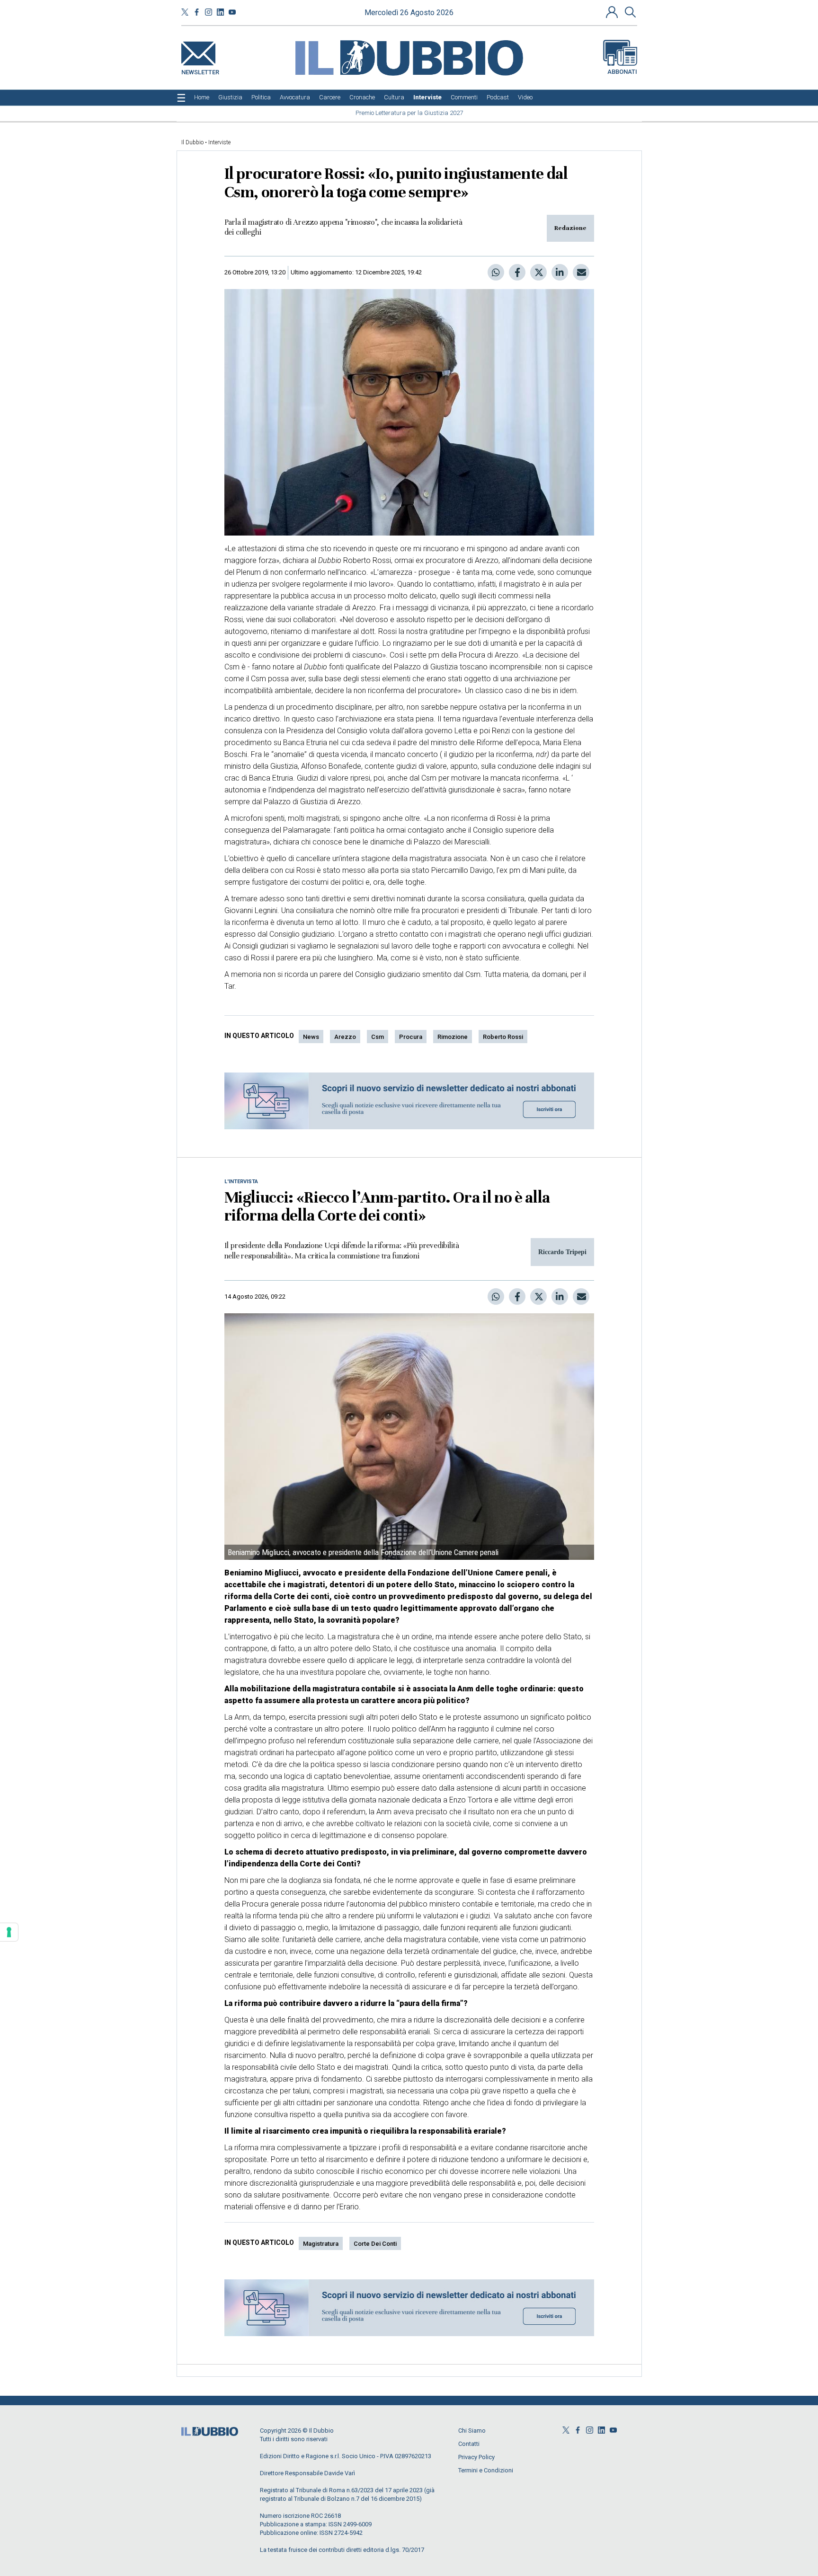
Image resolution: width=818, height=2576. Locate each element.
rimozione (453, 1037)
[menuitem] (202, 97)
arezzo (345, 1037)
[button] (613, 12)
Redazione (570, 228)
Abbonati (622, 72)
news (311, 1037)
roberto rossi (503, 1037)
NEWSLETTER (200, 70)
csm (378, 1037)
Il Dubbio (192, 142)
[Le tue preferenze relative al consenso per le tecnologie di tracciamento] (9, 1932)
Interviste (219, 142)
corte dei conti (375, 2244)
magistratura (321, 2244)
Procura (411, 1037)
